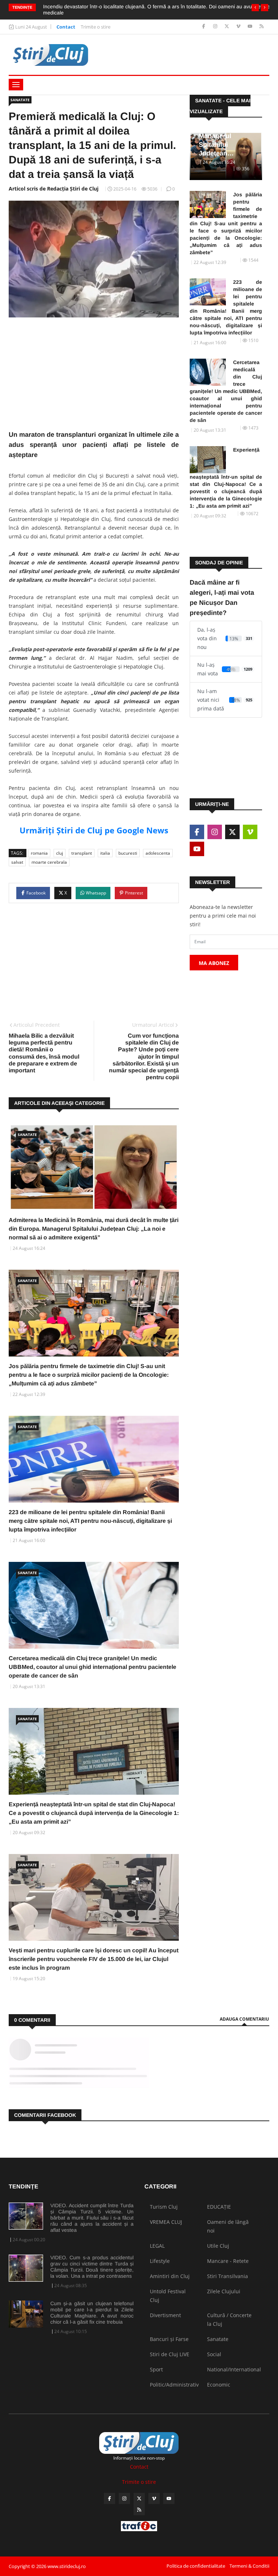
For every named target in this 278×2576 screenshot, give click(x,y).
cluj (60, 853)
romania (39, 853)
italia (105, 853)
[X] (228, 27)
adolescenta (158, 853)
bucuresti (128, 853)
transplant (82, 853)
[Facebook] (204, 27)
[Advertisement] (94, 379)
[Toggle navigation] (16, 85)
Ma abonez (214, 963)
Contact (66, 27)
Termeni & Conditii (249, 2566)
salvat (17, 862)
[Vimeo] (239, 27)
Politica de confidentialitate (196, 2566)
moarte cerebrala (49, 862)
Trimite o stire (96, 27)
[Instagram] (216, 27)
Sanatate (20, 100)
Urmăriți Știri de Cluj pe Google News (94, 830)
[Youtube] (251, 27)
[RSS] (262, 27)
